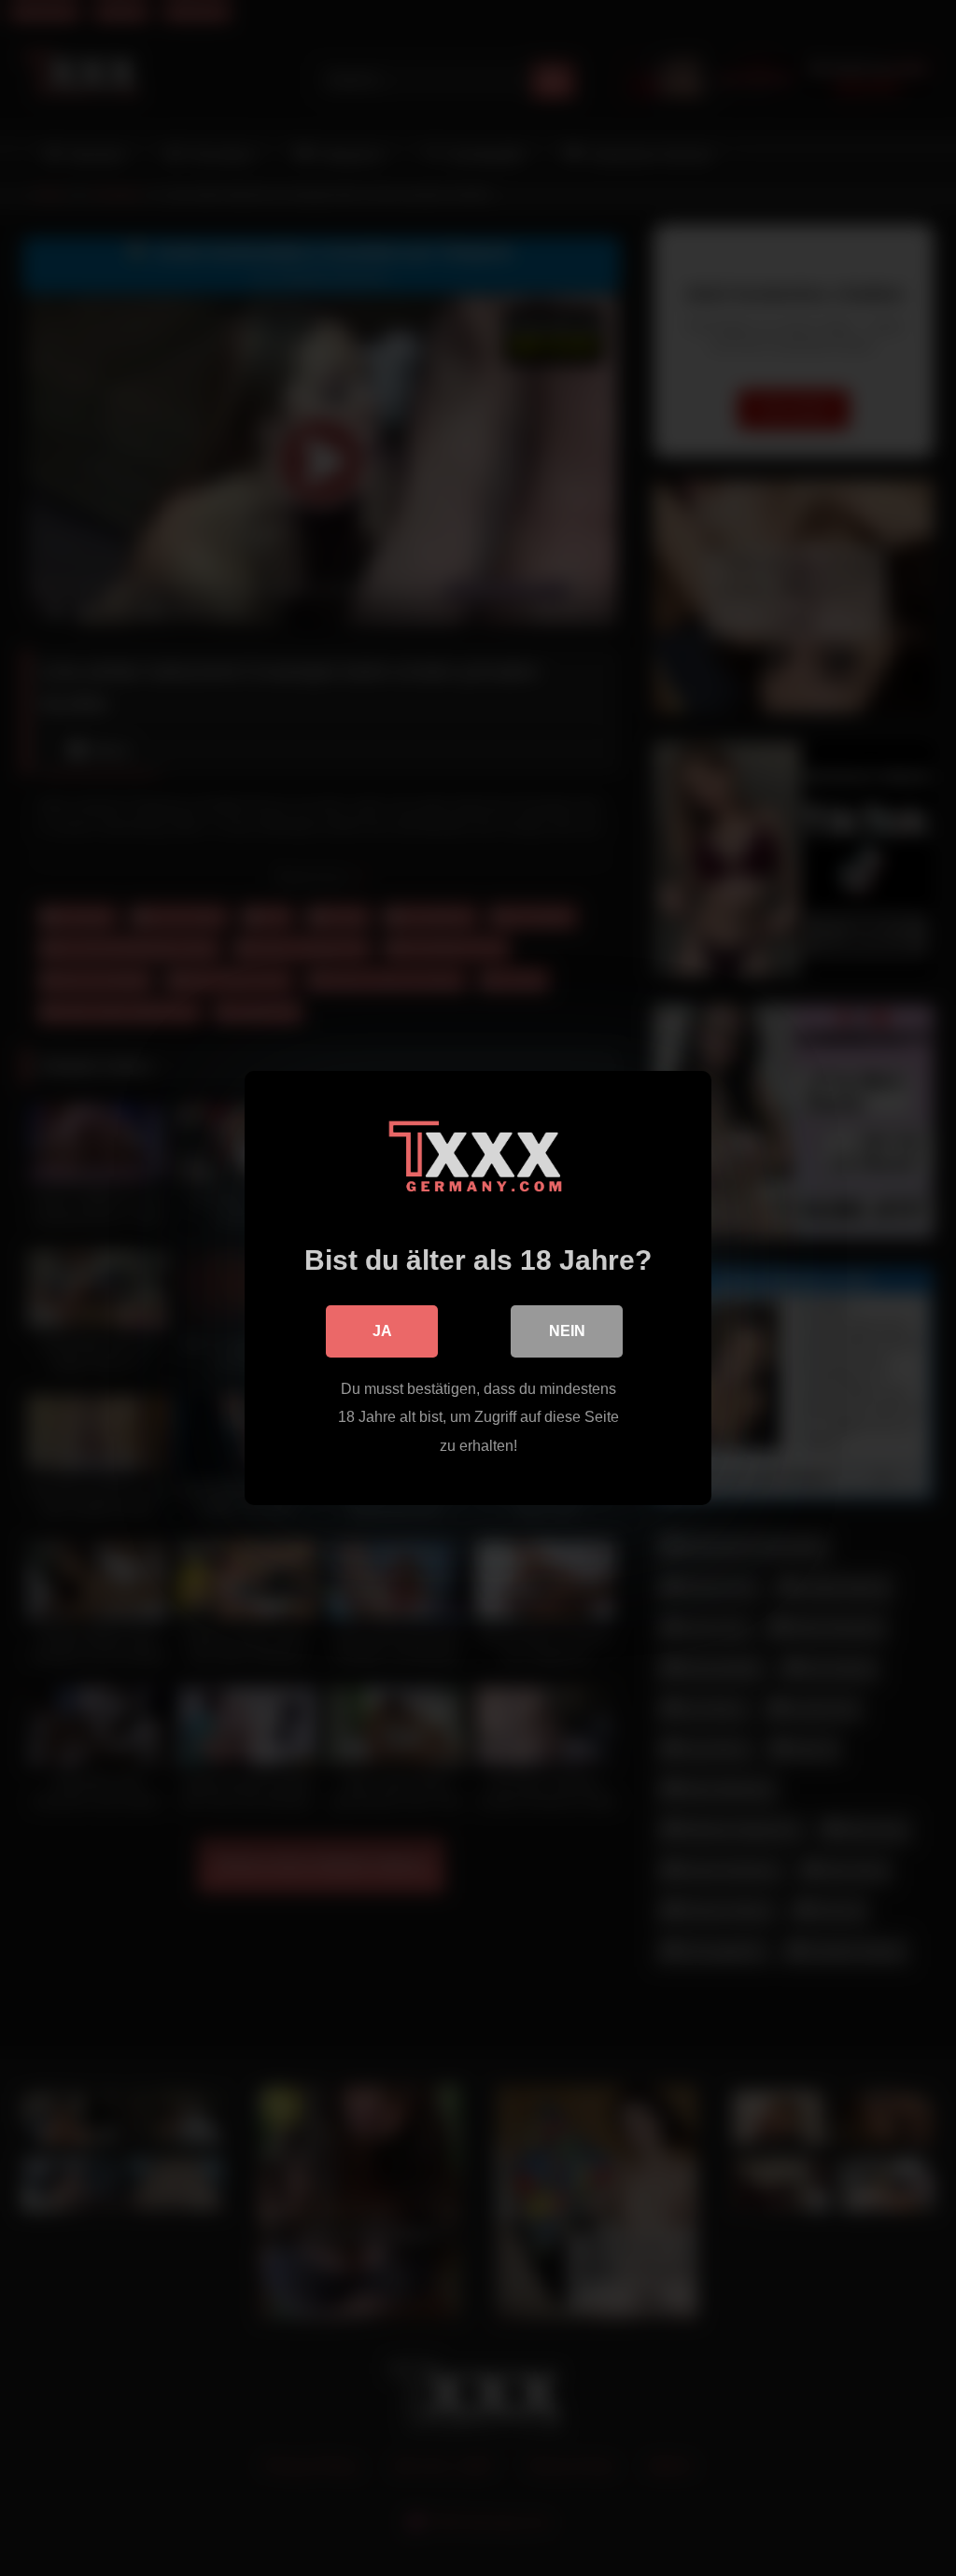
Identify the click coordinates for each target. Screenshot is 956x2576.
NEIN (567, 1331)
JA (382, 1331)
